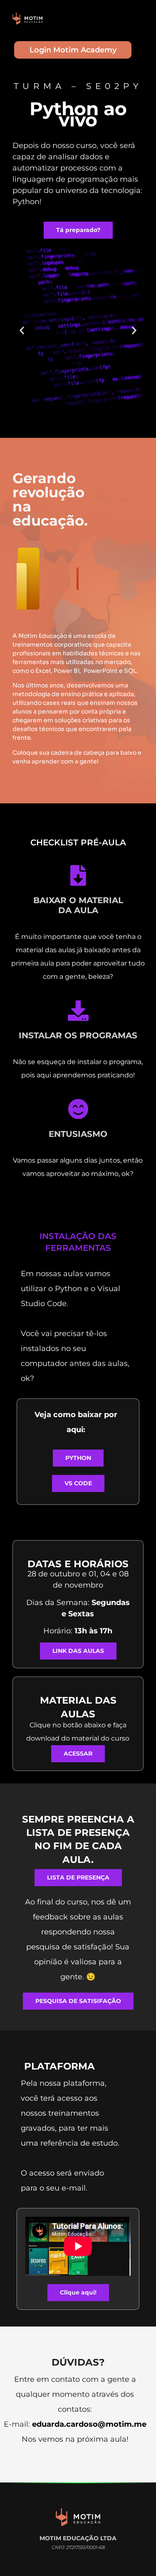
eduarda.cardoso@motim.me (89, 2424)
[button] (22, 330)
